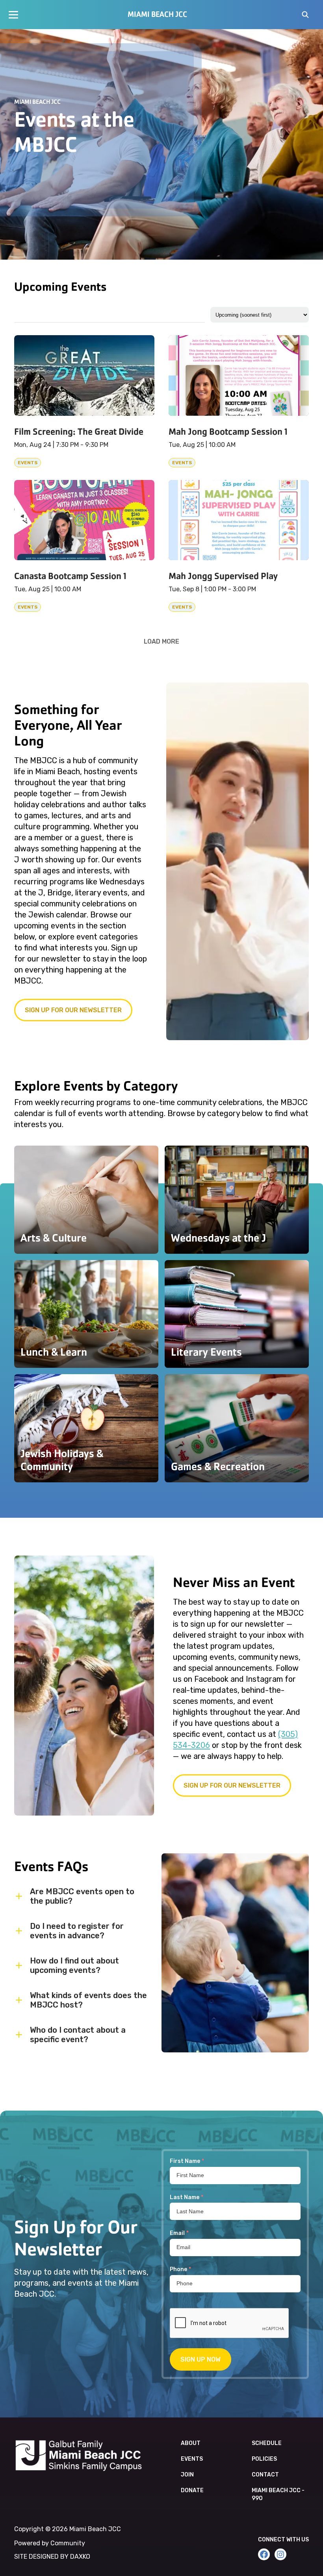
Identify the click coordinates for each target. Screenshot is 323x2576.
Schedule (267, 2443)
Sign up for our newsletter (73, 1010)
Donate (192, 2490)
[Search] (305, 15)
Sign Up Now (200, 2359)
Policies (264, 2459)
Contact (265, 2475)
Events (192, 2459)
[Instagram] (280, 2554)
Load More (161, 641)
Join (187, 2475)
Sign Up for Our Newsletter (232, 1785)
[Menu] (13, 15)
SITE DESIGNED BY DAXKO (52, 2557)
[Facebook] (264, 2554)
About (191, 2443)
